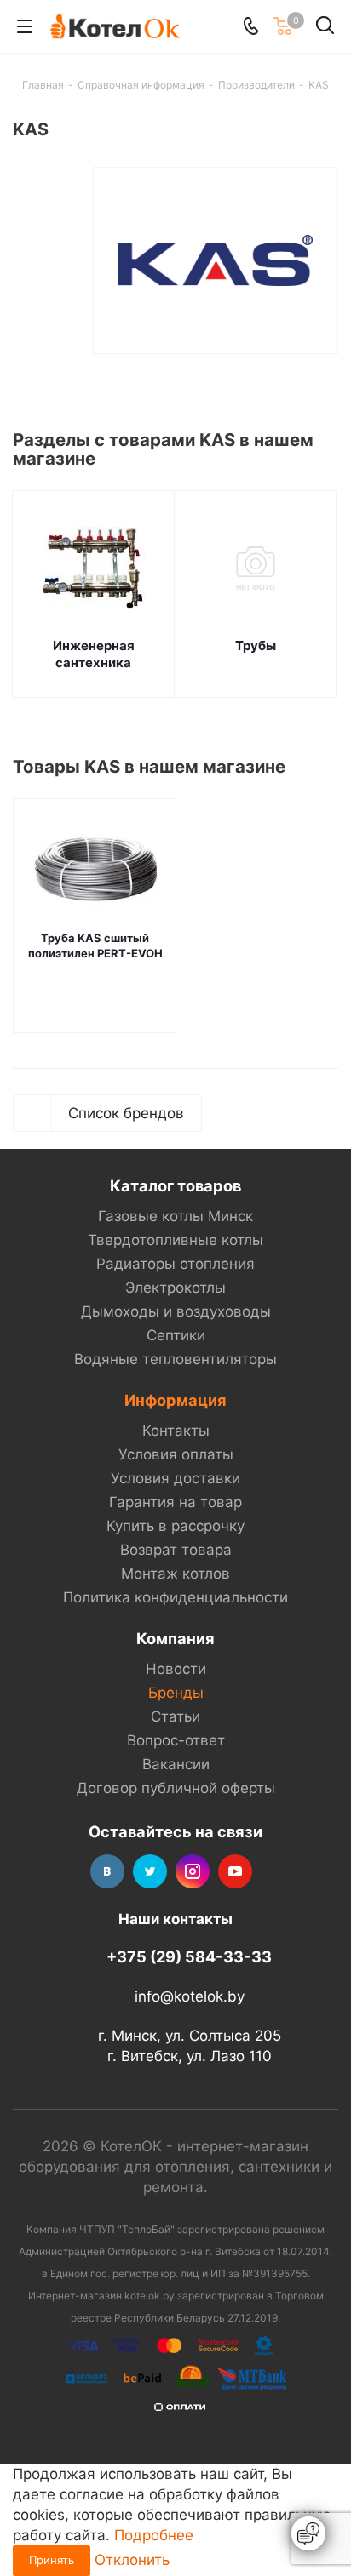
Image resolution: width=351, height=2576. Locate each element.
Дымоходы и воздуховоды (176, 1311)
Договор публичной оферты (176, 1788)
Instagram (193, 1871)
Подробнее (154, 2535)
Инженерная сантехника (94, 654)
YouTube (235, 1871)
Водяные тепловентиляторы (175, 1359)
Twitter (150, 1871)
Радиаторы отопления (175, 1264)
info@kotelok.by (190, 1996)
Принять (52, 2560)
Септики (176, 1335)
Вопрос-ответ (176, 1740)
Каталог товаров (175, 1185)
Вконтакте (107, 1871)
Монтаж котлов (175, 1574)
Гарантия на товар (175, 1502)
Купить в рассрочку (175, 1526)
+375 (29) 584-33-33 (189, 1956)
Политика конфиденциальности (175, 1597)
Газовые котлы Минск (175, 1216)
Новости (176, 1669)
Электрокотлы (175, 1288)
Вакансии (176, 1764)
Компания (175, 1638)
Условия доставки (175, 1478)
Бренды (176, 1693)
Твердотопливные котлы (175, 1240)
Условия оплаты (176, 1454)
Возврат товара (176, 1550)
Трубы (256, 645)
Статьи (175, 1716)
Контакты (176, 1431)
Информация (175, 1400)
